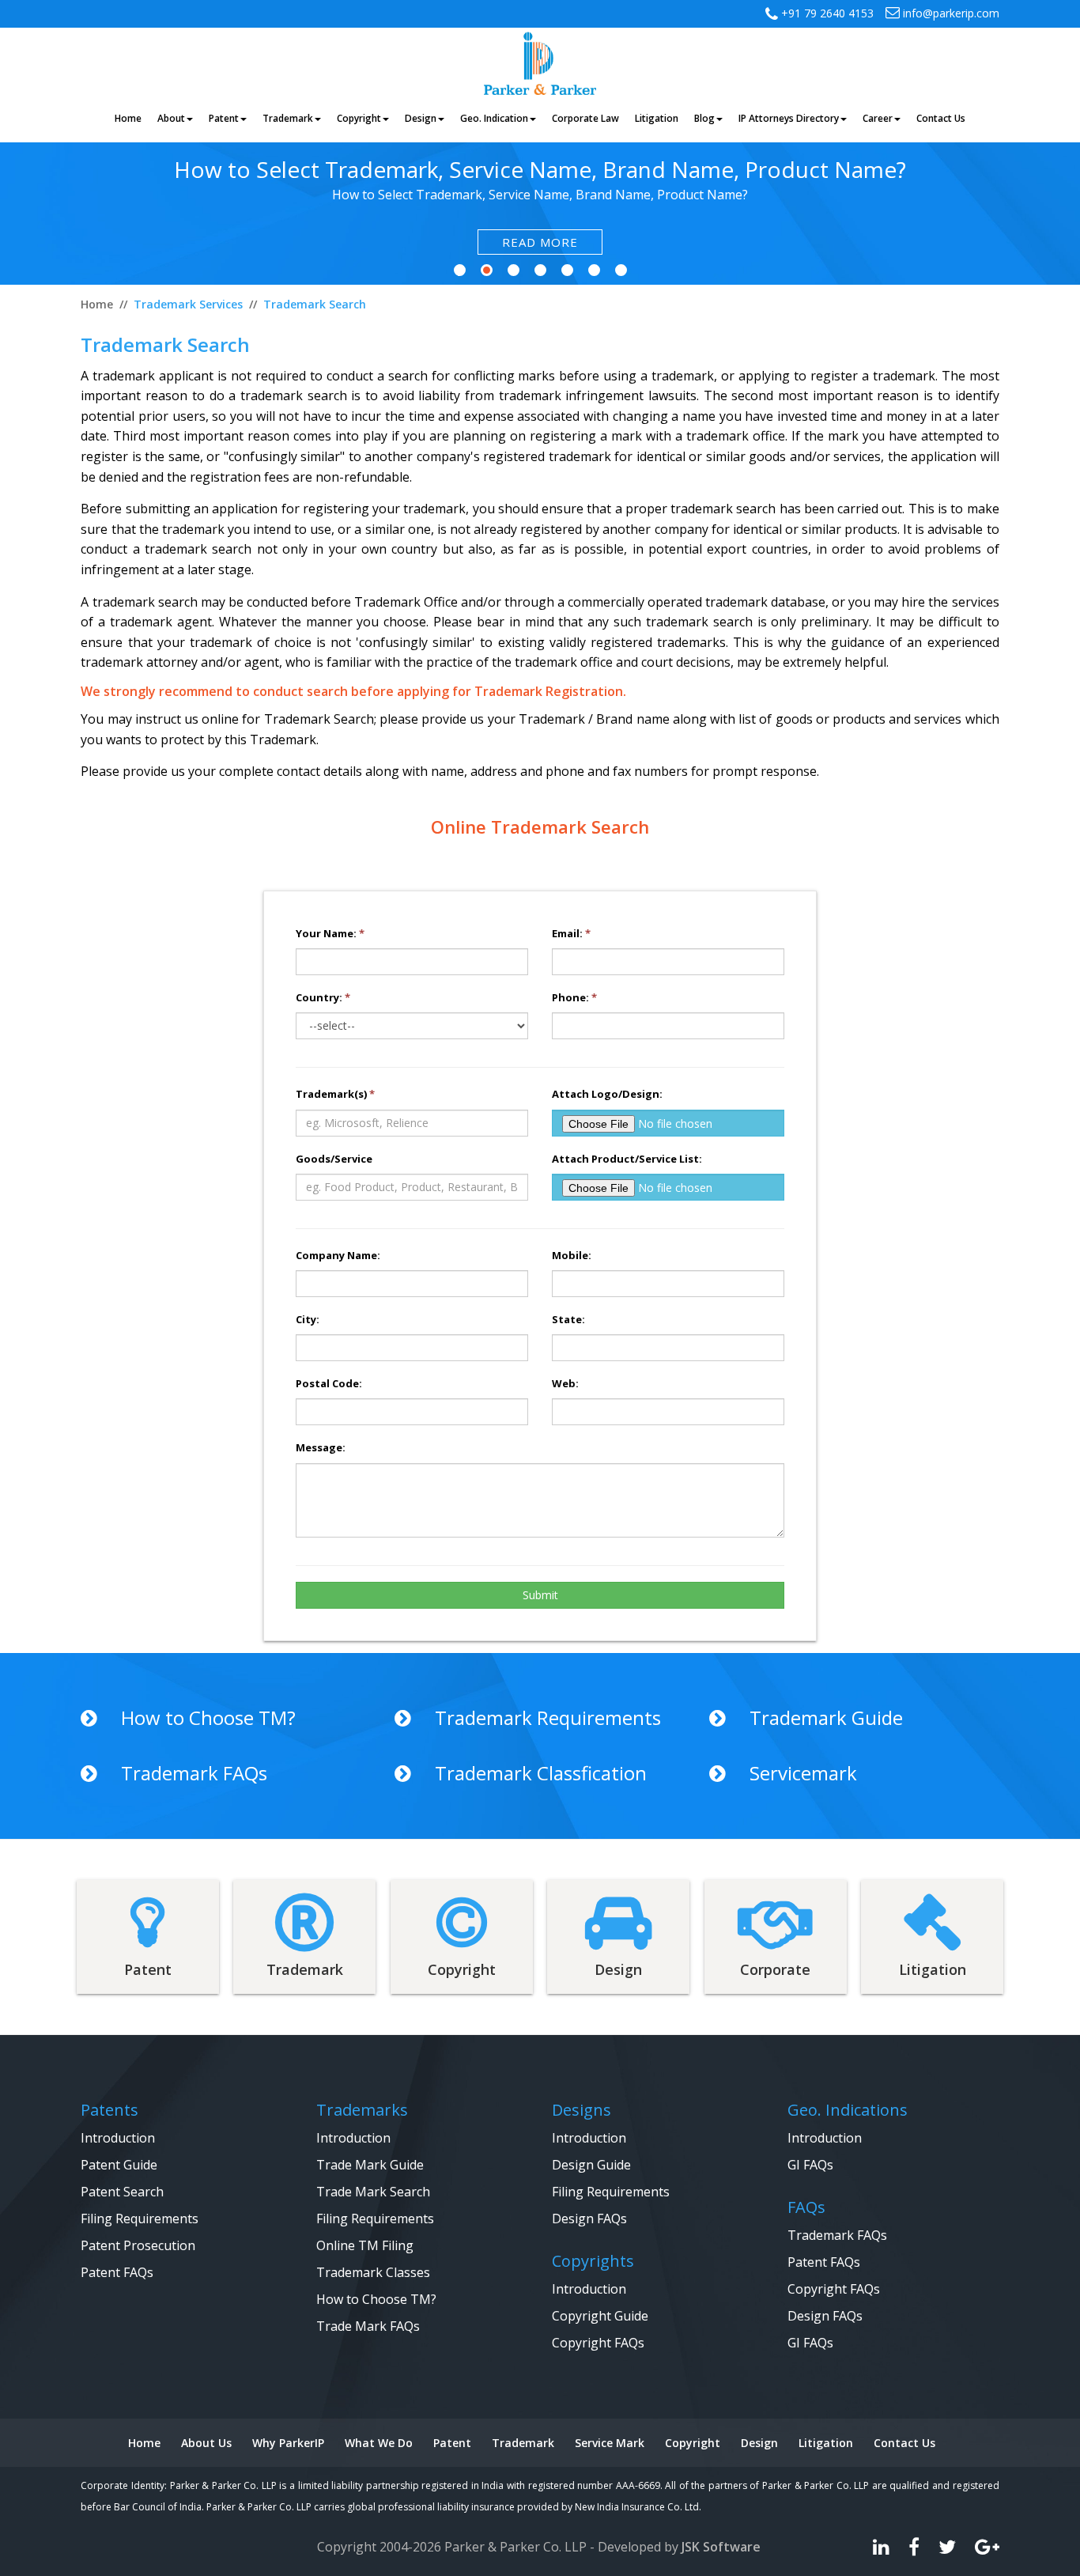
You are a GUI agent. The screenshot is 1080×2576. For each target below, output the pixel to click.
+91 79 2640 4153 (826, 13)
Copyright (693, 2443)
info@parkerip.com (950, 13)
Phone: (574, 997)
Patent (452, 2443)
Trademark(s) (335, 1094)
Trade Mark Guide (370, 2165)
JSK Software (721, 2547)
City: (308, 1319)
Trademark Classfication (541, 1774)
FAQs (806, 2207)
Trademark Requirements (548, 1718)
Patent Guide (119, 2165)
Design (759, 2443)
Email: (571, 933)
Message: (321, 1447)
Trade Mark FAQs (368, 2326)
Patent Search (122, 2192)
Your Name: (330, 933)
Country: (323, 997)
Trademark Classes (373, 2272)
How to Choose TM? (208, 1718)
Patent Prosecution (138, 2245)
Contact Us (904, 2443)
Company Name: (338, 1255)
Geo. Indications (848, 2110)
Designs (582, 2110)
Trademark (523, 2443)
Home (144, 2443)
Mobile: (572, 1255)
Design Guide (591, 2165)
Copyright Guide (600, 2316)
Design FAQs (589, 2219)
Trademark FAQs (194, 1774)
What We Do (379, 2443)
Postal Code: (329, 1383)
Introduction (118, 2138)
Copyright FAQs (598, 2343)
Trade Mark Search (373, 2192)
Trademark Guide (826, 1718)
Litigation (826, 2443)
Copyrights (593, 2261)
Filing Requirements (140, 2219)
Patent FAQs (117, 2272)
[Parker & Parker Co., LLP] (540, 62)
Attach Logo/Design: (607, 1094)
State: (568, 1319)
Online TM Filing (365, 2245)
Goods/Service (334, 1159)
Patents (110, 2110)
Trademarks (362, 2110)
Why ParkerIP (288, 2443)
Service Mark (610, 2443)
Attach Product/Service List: (627, 1159)
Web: (565, 1383)
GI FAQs (810, 2165)
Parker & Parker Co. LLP (515, 2547)
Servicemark (803, 1774)
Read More (540, 242)
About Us (206, 2443)
